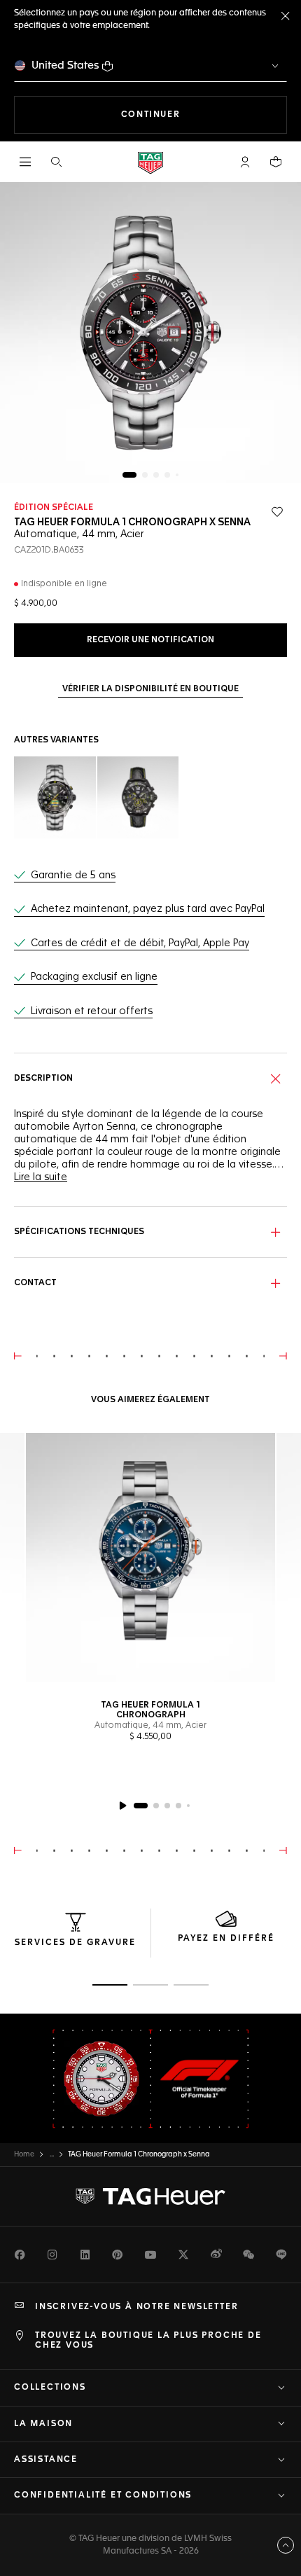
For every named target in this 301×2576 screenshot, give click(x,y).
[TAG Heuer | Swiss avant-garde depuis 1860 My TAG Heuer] (150, 2196)
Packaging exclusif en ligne (94, 977)
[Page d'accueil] (150, 162)
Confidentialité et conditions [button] (103, 2495)
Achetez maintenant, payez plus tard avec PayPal (148, 909)
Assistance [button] (46, 2460)
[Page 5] (177, 475)
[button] (245, 162)
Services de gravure (75, 1943)
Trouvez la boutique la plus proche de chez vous (148, 2341)
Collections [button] (50, 2388)
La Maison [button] (43, 2424)
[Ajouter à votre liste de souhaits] (277, 512)
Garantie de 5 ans (73, 875)
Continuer (204, 115)
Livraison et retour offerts (92, 1011)
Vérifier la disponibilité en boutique (150, 689)
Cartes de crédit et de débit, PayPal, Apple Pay (140, 943)
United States (65, 65)
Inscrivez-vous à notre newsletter (136, 2307)
